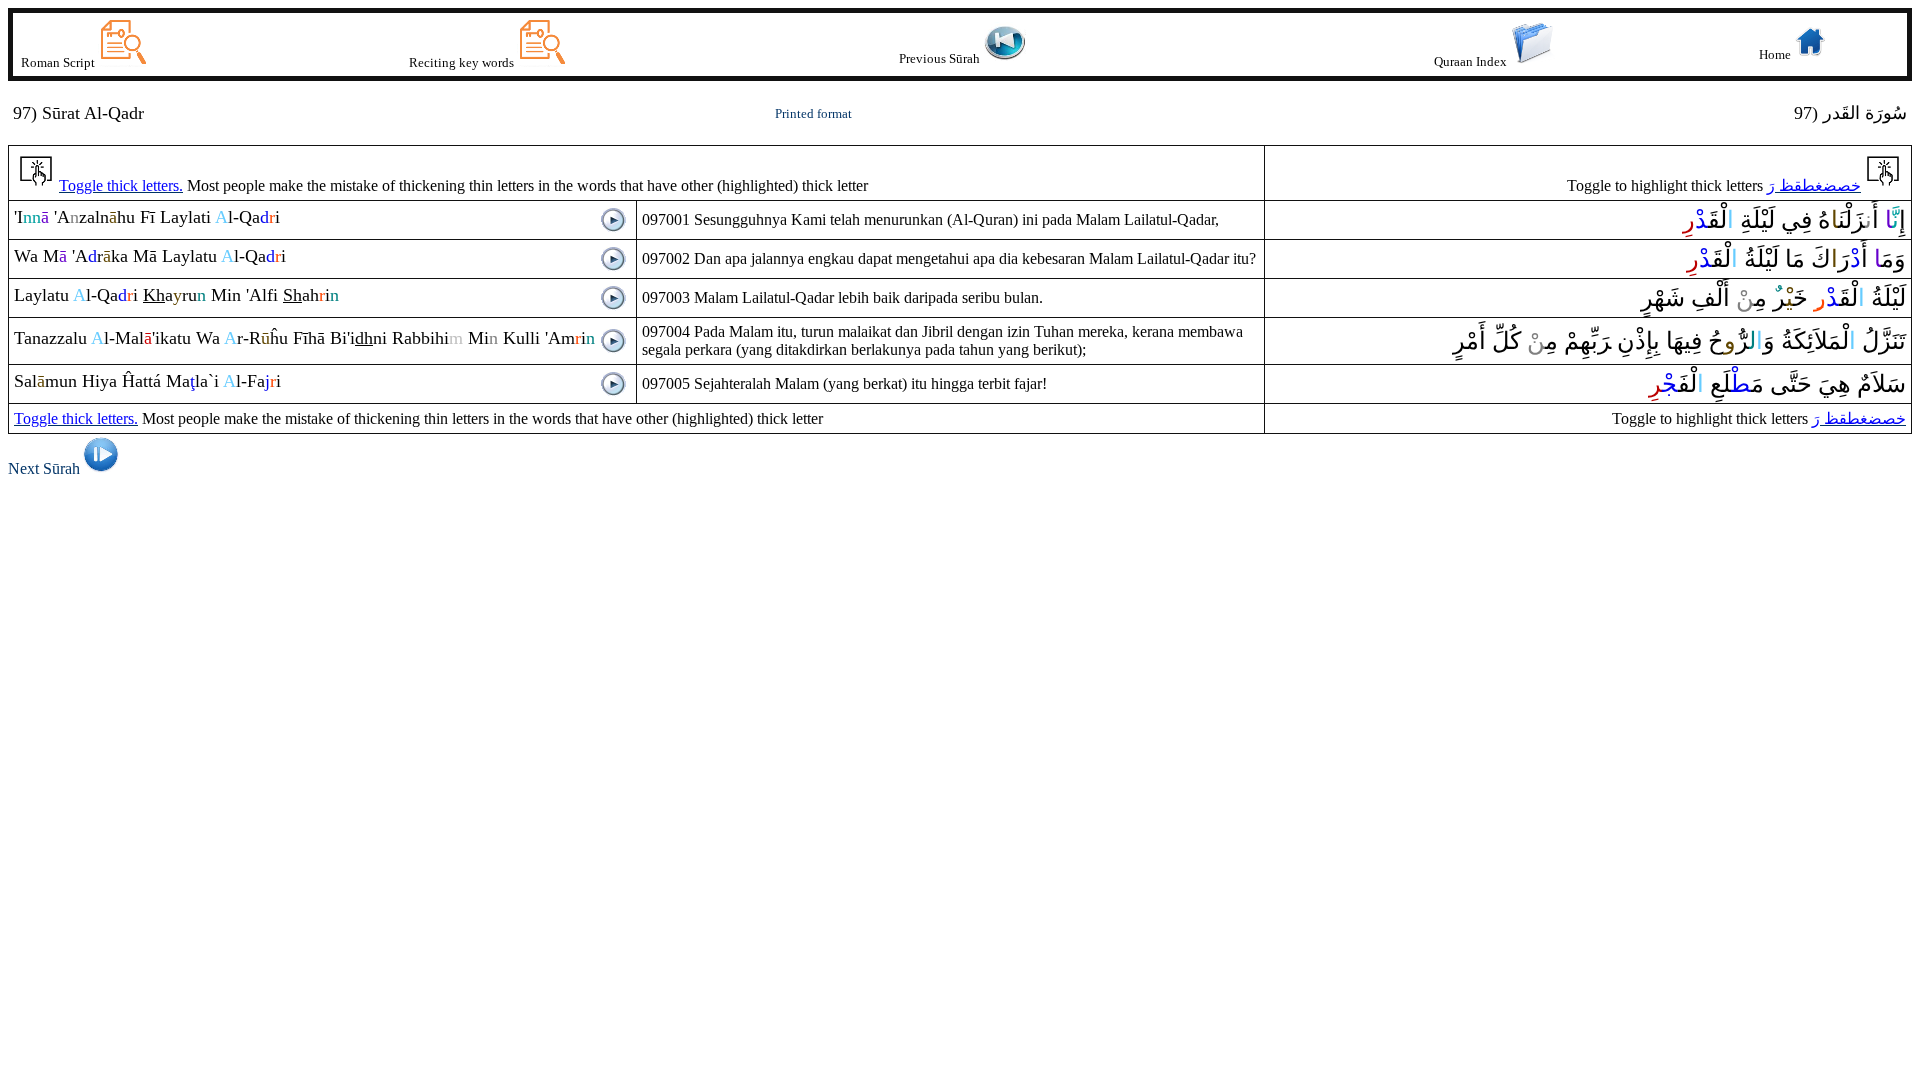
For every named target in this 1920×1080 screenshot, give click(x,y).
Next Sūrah (44, 468)
